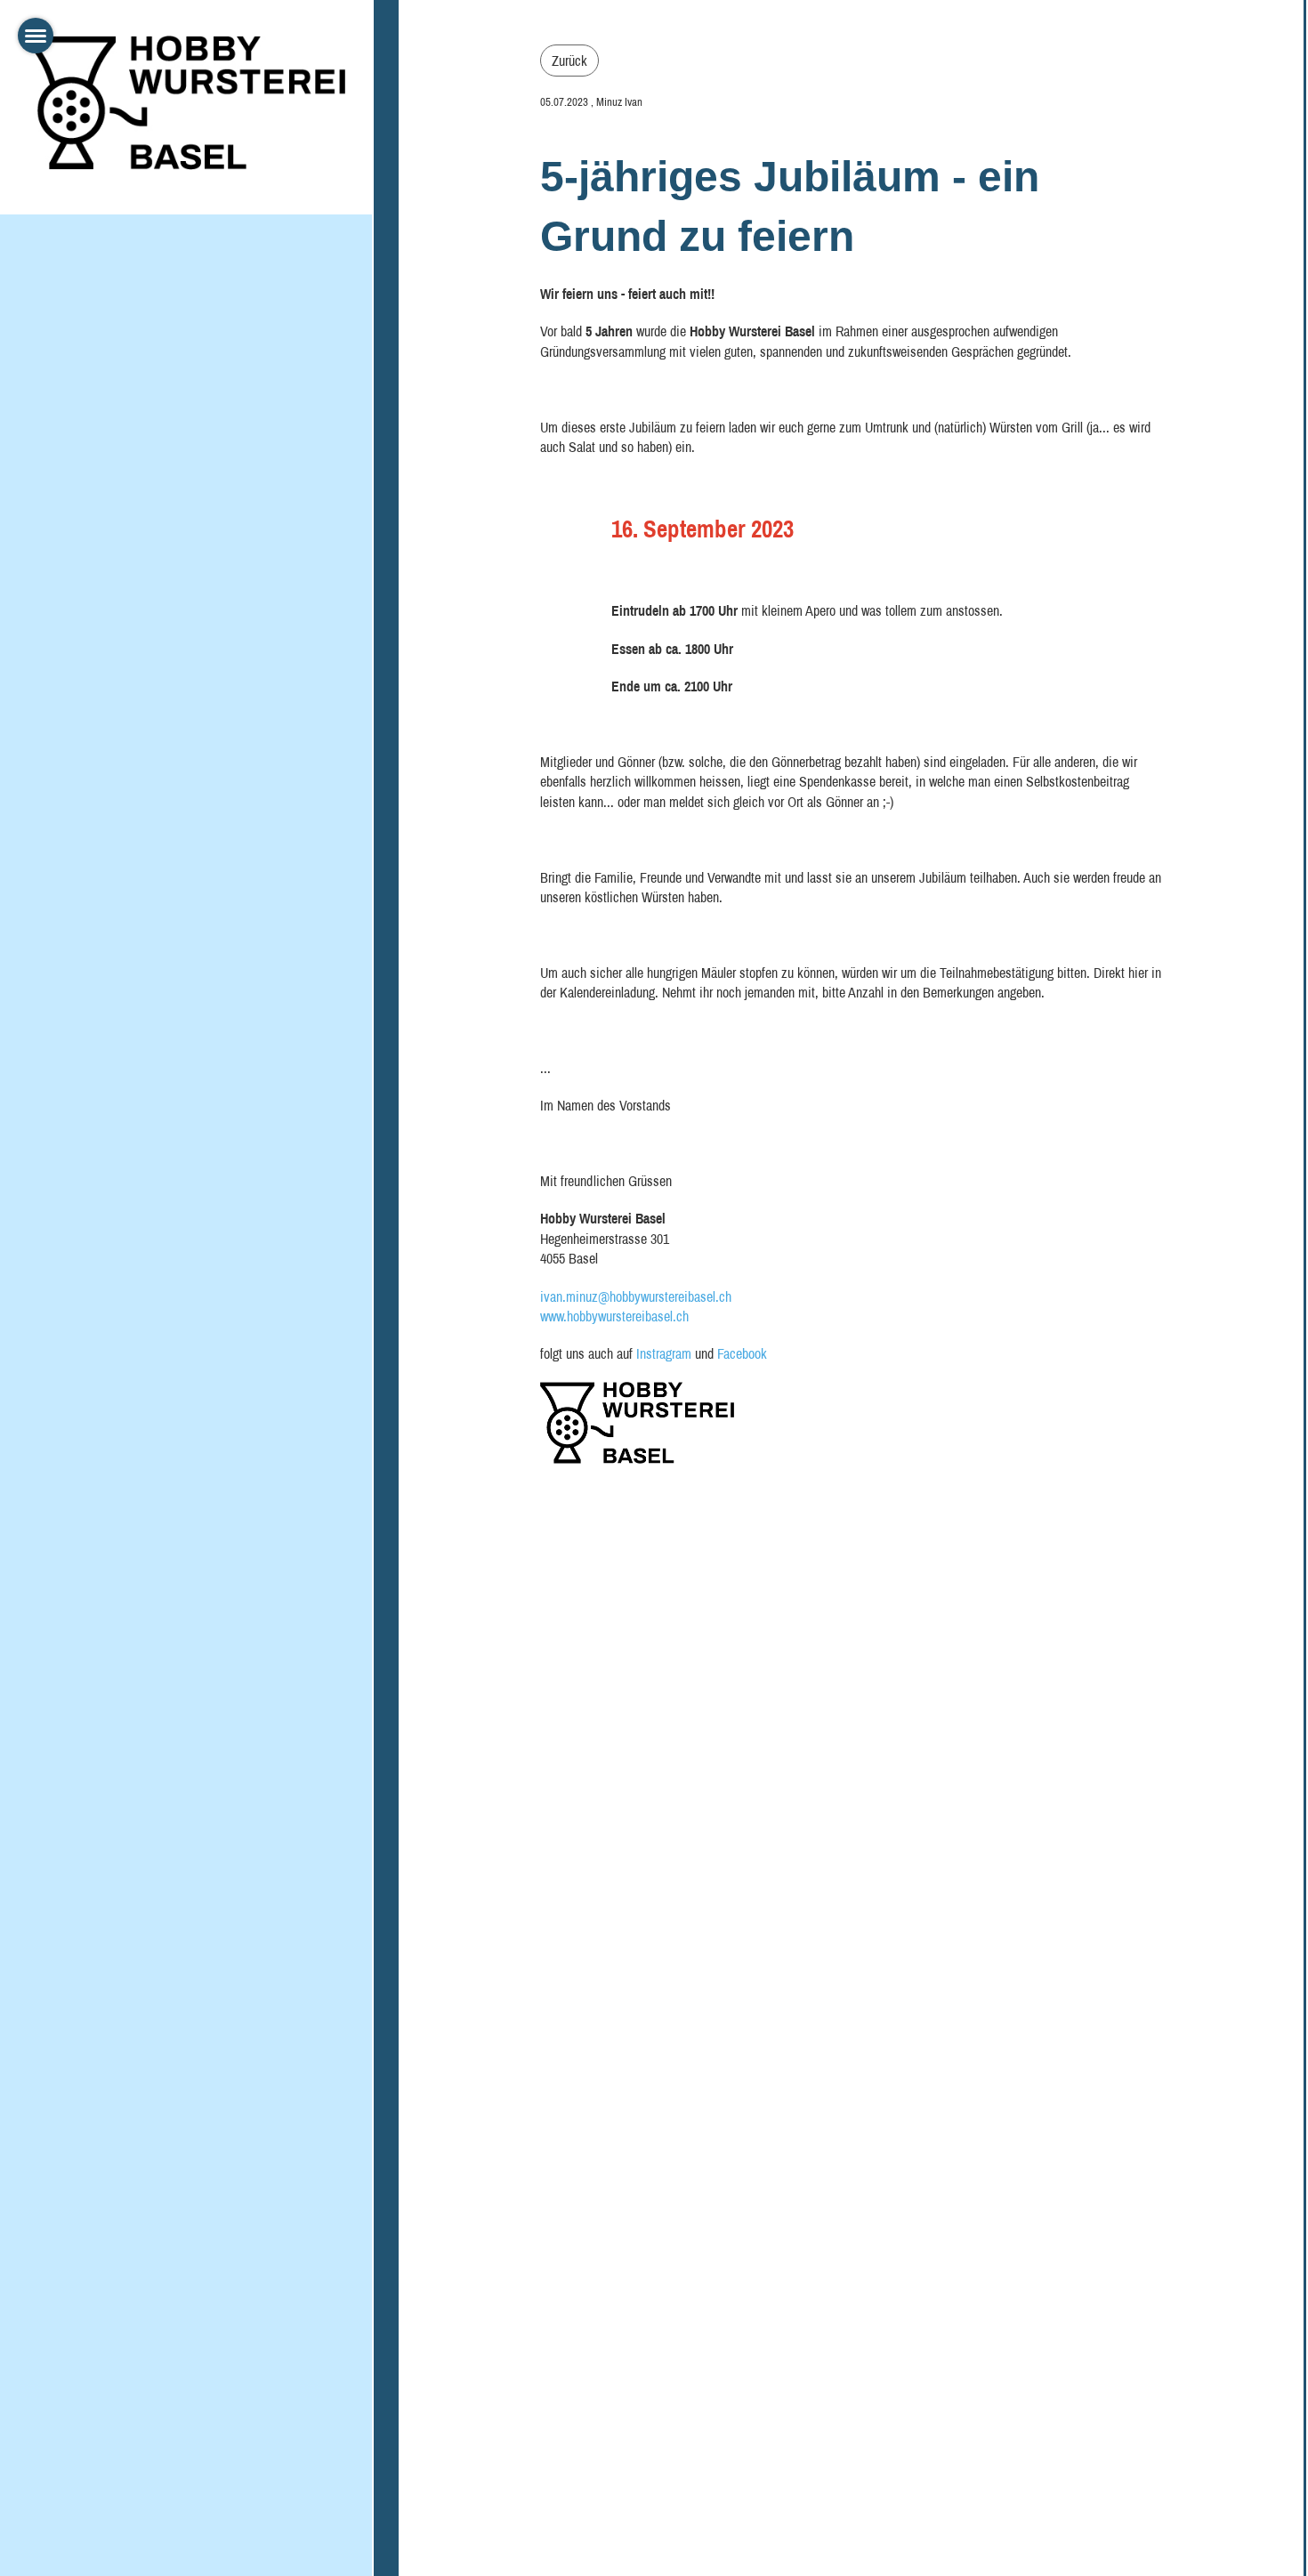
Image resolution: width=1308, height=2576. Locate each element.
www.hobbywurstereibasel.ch (614, 1316)
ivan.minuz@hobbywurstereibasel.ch (636, 1296)
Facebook (742, 1353)
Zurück (569, 61)
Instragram (664, 1353)
